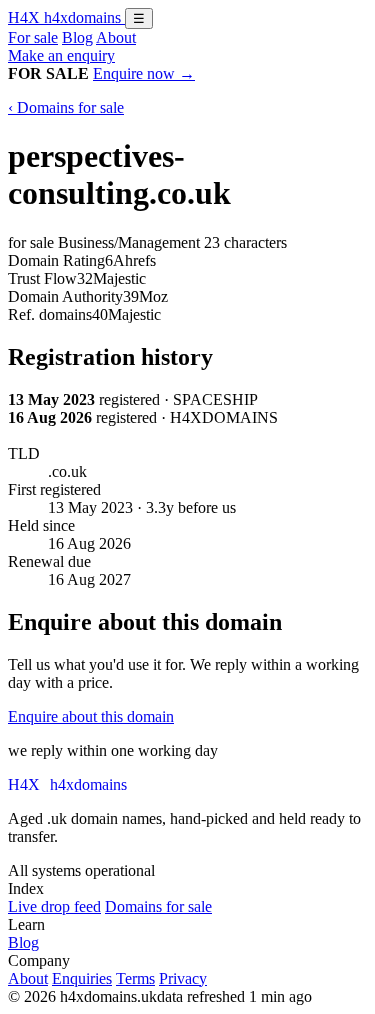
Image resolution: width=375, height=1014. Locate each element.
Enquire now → (144, 73)
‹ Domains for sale (66, 107)
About (116, 37)
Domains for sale (158, 906)
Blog (77, 37)
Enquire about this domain (91, 716)
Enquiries (82, 978)
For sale (33, 37)
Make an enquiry (61, 55)
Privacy (183, 978)
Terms (135, 978)
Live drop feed (54, 906)
